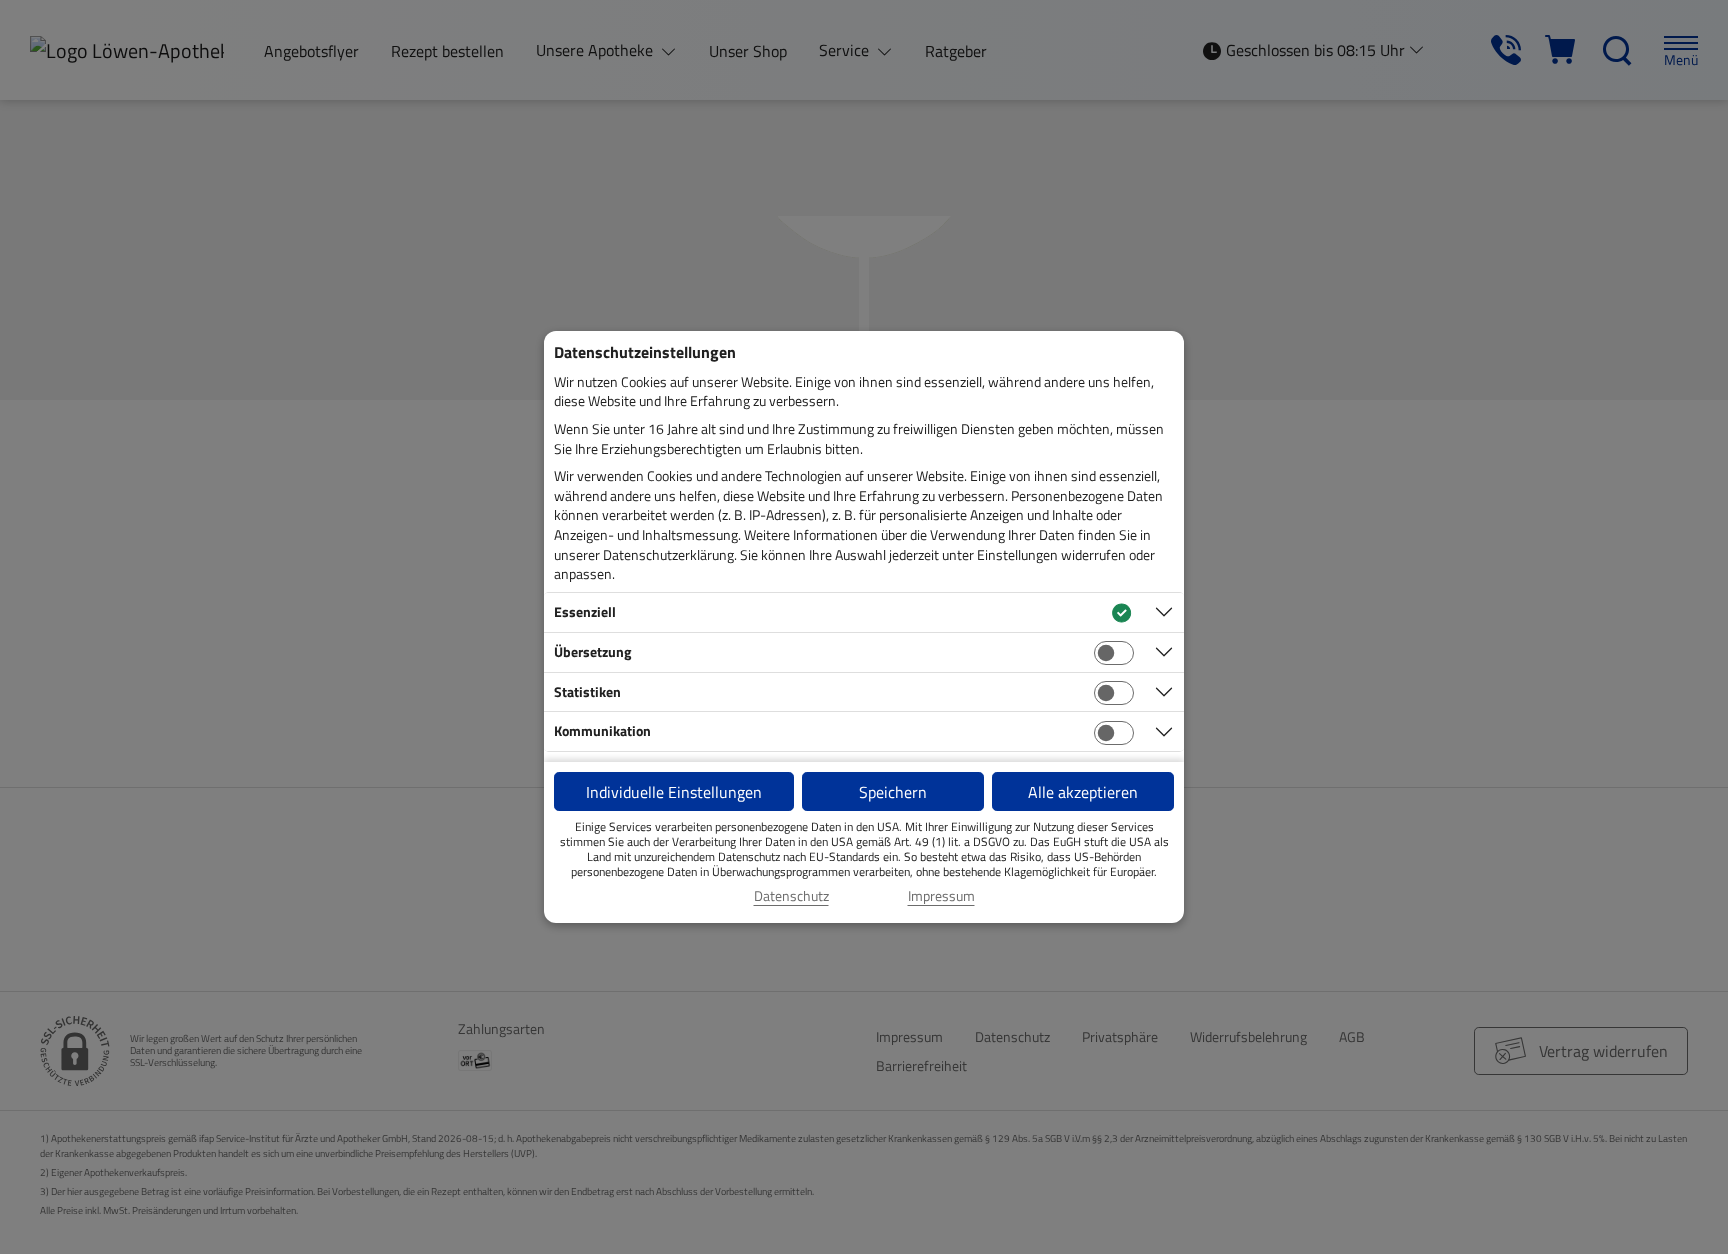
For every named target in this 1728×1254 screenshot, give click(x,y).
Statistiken (587, 691)
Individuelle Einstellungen (674, 792)
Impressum (941, 896)
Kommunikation (602, 730)
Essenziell (585, 611)
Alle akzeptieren (1083, 792)
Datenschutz (791, 896)
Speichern (893, 792)
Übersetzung (592, 651)
